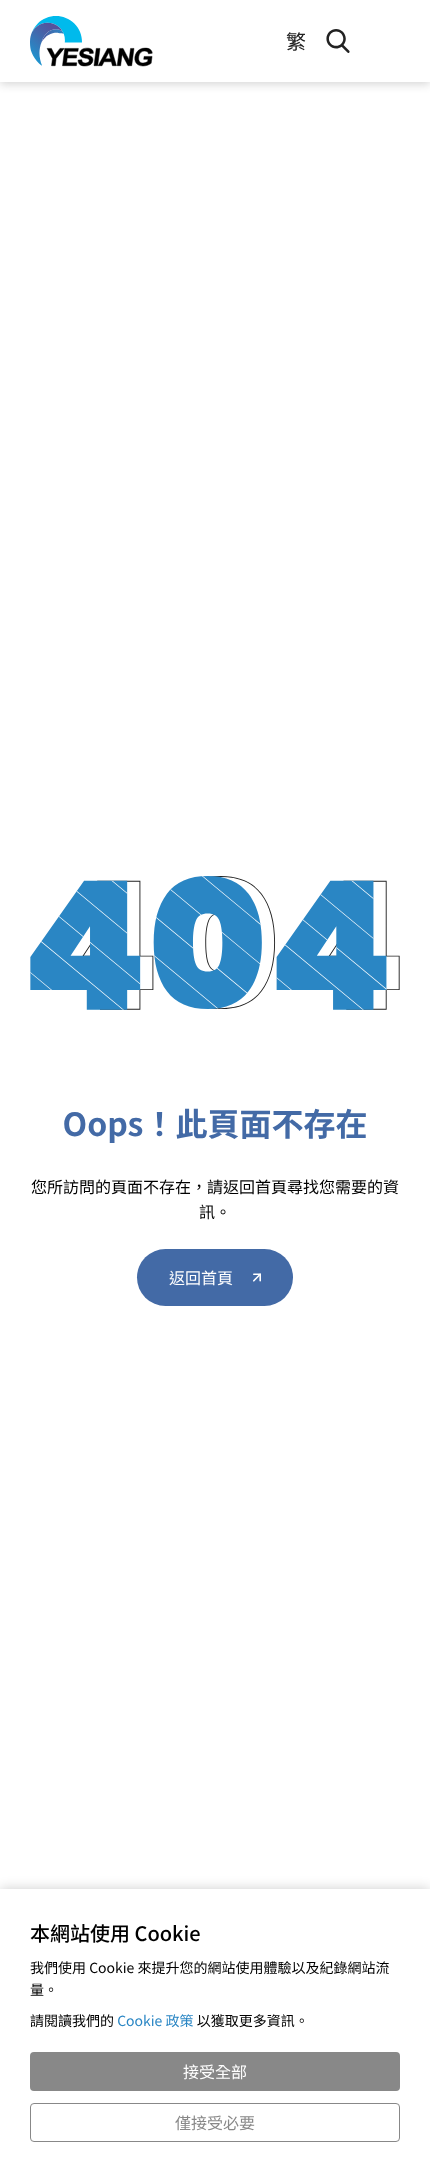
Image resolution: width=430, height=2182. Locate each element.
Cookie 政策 (155, 2021)
